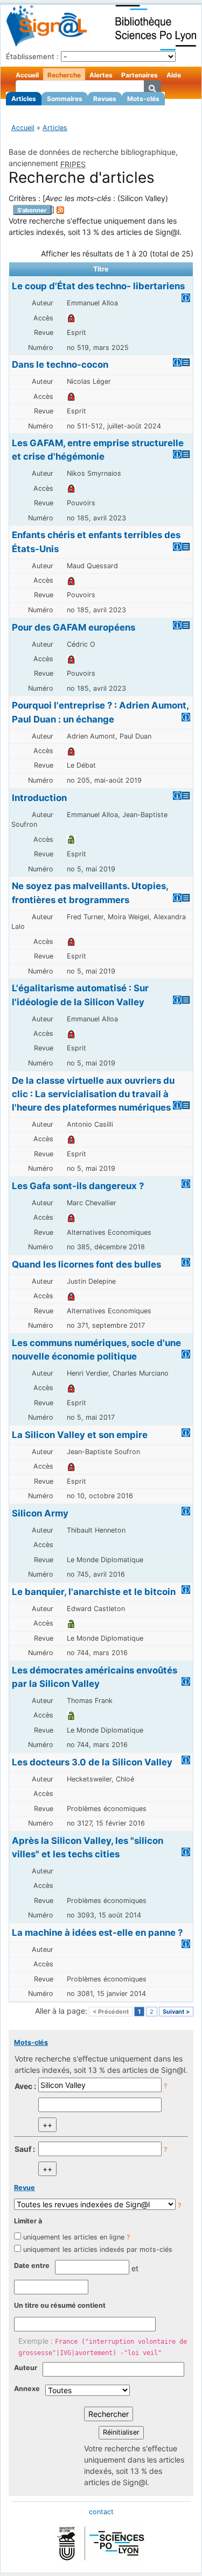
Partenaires (140, 75)
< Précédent (111, 2012)
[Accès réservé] (71, 318)
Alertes (101, 75)
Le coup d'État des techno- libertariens (98, 286)
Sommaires (65, 99)
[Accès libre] (71, 839)
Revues (105, 99)
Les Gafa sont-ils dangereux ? (78, 1186)
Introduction (39, 798)
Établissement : (32, 56)
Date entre (32, 2266)
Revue (25, 2188)
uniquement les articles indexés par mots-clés (98, 2249)
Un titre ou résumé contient (60, 2305)
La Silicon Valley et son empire (80, 1435)
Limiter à (28, 2221)
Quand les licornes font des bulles (86, 1264)
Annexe (27, 2389)
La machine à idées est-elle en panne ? (97, 1933)
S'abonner (32, 210)
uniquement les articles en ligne (74, 2237)
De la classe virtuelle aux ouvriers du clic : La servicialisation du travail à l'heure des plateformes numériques (93, 1094)
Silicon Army (40, 1513)
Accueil (27, 75)
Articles (24, 99)
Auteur (26, 2368)
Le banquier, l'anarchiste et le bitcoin (94, 1592)
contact (101, 2512)
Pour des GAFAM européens (74, 627)
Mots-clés (143, 99)
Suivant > (176, 2012)
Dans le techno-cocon (60, 364)
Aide (174, 75)
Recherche (64, 75)
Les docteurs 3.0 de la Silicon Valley (92, 1762)
